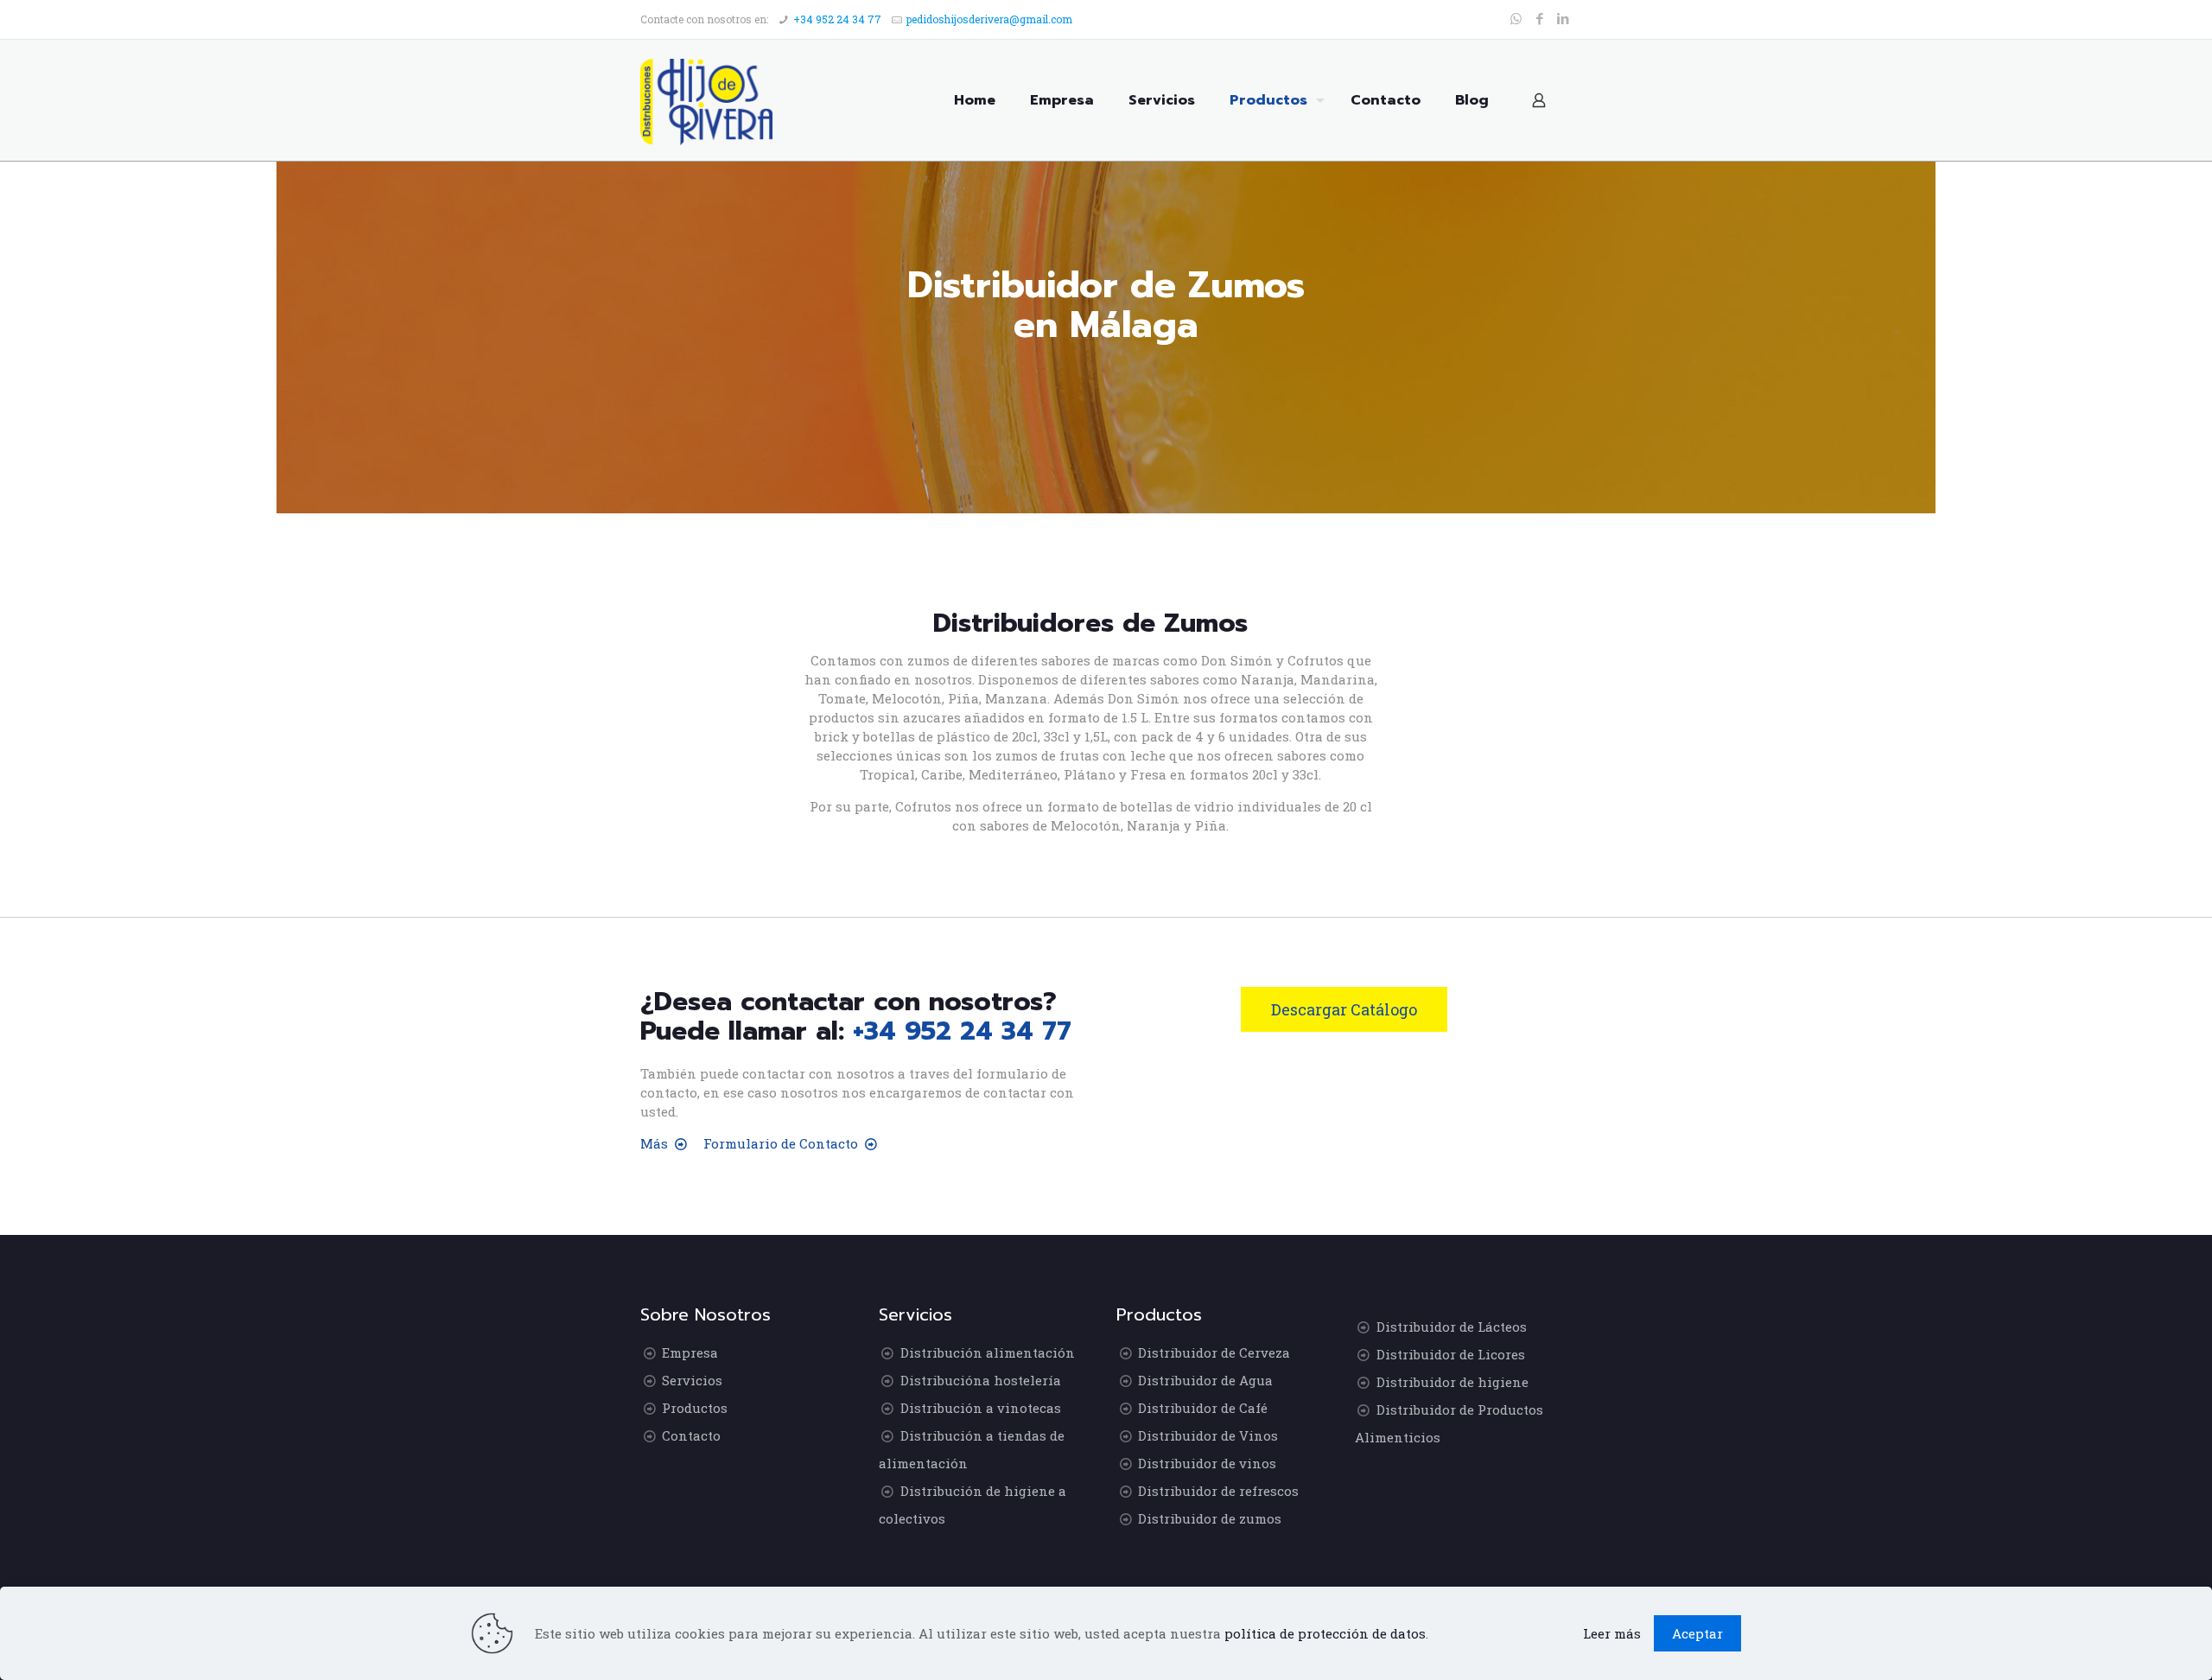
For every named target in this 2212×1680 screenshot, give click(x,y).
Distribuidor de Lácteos (1452, 1327)
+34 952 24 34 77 (837, 19)
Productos (695, 1408)
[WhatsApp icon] (1516, 18)
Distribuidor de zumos (1210, 1518)
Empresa (690, 1352)
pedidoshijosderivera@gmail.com (989, 19)
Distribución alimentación (988, 1352)
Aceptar (1697, 1633)
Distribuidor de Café (1203, 1408)
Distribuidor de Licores (1451, 1354)
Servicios (692, 1380)
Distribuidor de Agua (1205, 1380)
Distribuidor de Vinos (1208, 1435)
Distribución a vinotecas (981, 1408)
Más (654, 1143)
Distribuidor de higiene (1452, 1382)
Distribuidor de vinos (1207, 1463)
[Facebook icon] (1539, 18)
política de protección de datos (1325, 1633)
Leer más (1612, 1633)
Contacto (691, 1435)
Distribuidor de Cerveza (1214, 1352)
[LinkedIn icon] (1563, 18)
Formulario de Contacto (781, 1143)
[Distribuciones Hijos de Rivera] (706, 100)
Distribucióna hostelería (981, 1380)
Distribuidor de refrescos (1218, 1491)
